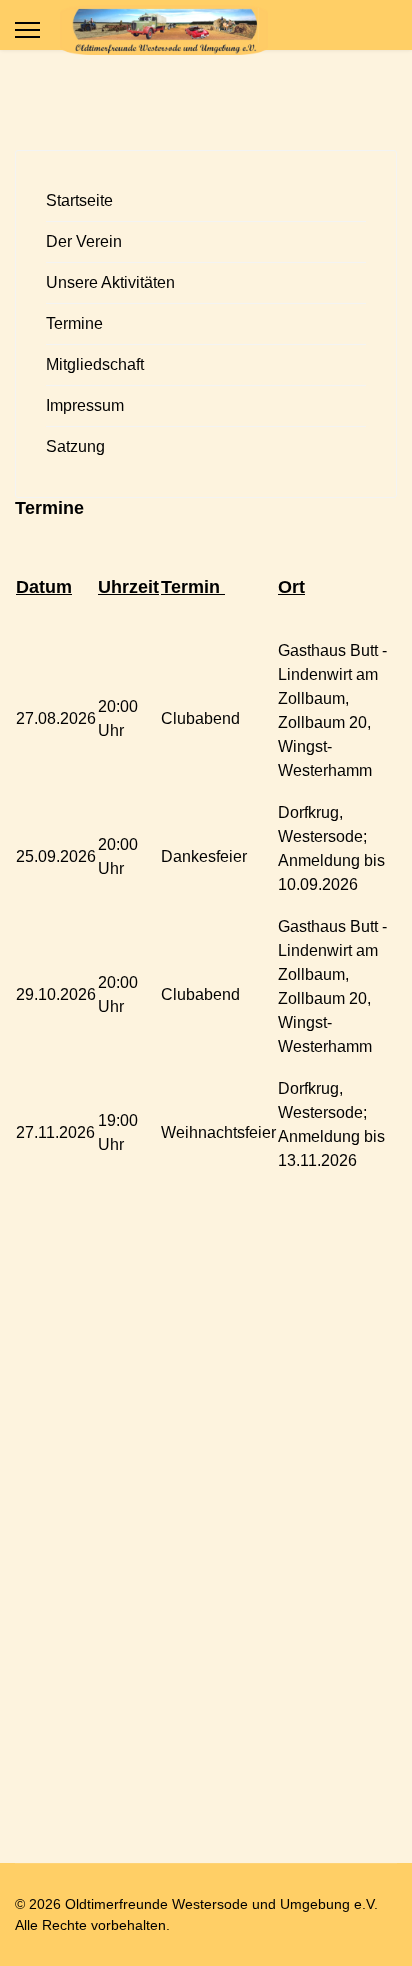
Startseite (79, 200)
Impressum (85, 405)
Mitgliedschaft (95, 364)
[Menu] (27, 30)
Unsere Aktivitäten (110, 282)
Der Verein (84, 241)
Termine (74, 323)
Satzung (75, 446)
